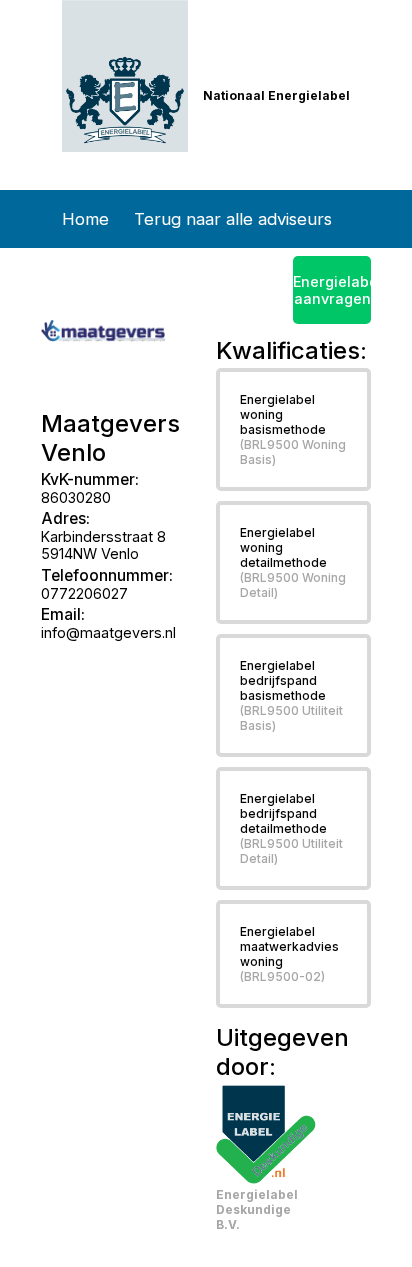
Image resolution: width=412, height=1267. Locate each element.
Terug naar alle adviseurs (233, 219)
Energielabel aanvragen (331, 290)
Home (85, 219)
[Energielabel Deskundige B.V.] (266, 1134)
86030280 (76, 497)
